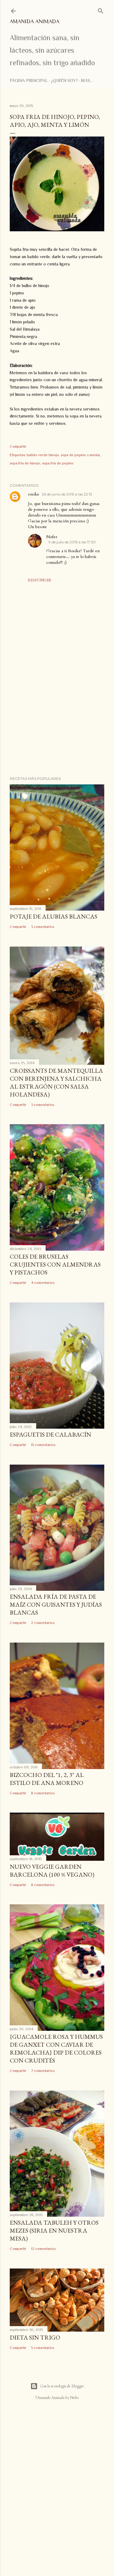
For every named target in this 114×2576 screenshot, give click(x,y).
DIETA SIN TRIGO (35, 2337)
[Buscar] (101, 10)
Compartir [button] (18, 446)
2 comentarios (43, 1623)
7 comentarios (43, 2071)
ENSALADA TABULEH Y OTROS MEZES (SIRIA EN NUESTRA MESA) (54, 2230)
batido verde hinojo (43, 455)
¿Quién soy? (64, 80)
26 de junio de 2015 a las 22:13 (67, 494)
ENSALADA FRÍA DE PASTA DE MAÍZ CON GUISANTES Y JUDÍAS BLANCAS (56, 1604)
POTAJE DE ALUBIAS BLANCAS (54, 916)
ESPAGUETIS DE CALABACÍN (50, 1434)
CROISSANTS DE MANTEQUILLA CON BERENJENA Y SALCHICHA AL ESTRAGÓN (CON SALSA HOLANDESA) (56, 1082)
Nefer (52, 537)
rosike (34, 494)
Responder (40, 580)
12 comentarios (43, 2249)
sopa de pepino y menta (80, 455)
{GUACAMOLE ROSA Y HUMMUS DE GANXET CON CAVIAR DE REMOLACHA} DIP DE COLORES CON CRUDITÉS (56, 2048)
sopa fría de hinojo (25, 463)
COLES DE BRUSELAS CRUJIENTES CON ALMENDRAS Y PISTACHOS (55, 1264)
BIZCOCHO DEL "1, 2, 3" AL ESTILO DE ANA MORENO (47, 1779)
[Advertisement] (57, 723)
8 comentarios (43, 1793)
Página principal (29, 80)
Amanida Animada (35, 21)
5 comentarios (43, 2348)
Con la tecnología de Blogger (62, 2386)
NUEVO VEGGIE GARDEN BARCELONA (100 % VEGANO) (52, 1871)
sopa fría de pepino (58, 463)
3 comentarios (43, 927)
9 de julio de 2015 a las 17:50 (72, 542)
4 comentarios (43, 1283)
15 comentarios (43, 1445)
